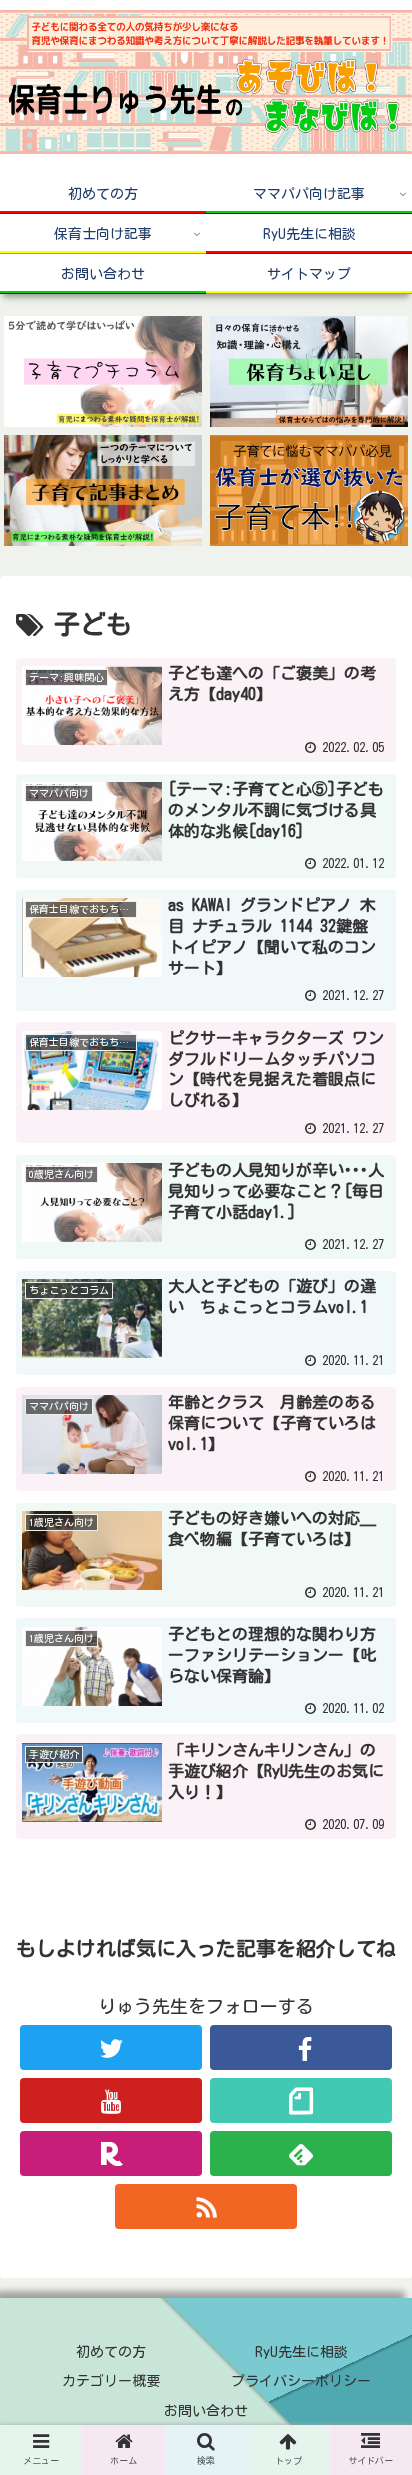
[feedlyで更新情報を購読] (301, 2153)
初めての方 (111, 2352)
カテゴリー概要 (111, 2381)
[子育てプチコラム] (103, 371)
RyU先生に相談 (301, 2352)
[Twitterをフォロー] (111, 2047)
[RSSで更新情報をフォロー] (206, 2206)
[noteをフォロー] (301, 2100)
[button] (370, 1920)
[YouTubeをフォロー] (111, 2100)
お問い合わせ (206, 2411)
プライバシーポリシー (301, 2381)
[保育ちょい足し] (309, 371)
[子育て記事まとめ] (103, 490)
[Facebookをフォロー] (301, 2047)
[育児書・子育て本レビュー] (309, 490)
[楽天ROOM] (111, 2153)
